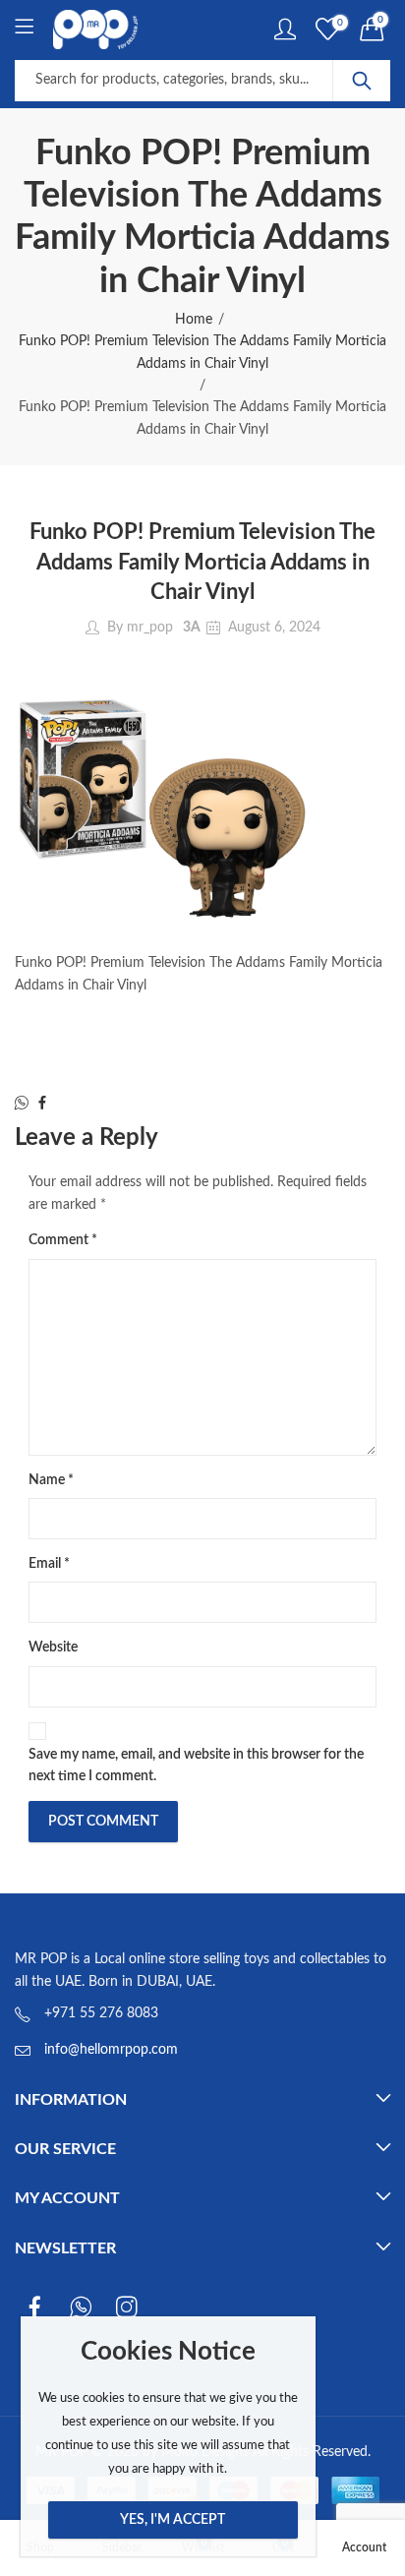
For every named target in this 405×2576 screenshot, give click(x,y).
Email (49, 1564)
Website (53, 1647)
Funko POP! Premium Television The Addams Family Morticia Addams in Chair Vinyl (202, 352)
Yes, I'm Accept (173, 2520)
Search (362, 81)
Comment (63, 1240)
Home (194, 320)
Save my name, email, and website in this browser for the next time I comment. (196, 1766)
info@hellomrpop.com (111, 2050)
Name (51, 1480)
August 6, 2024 (274, 628)
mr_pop (150, 628)
